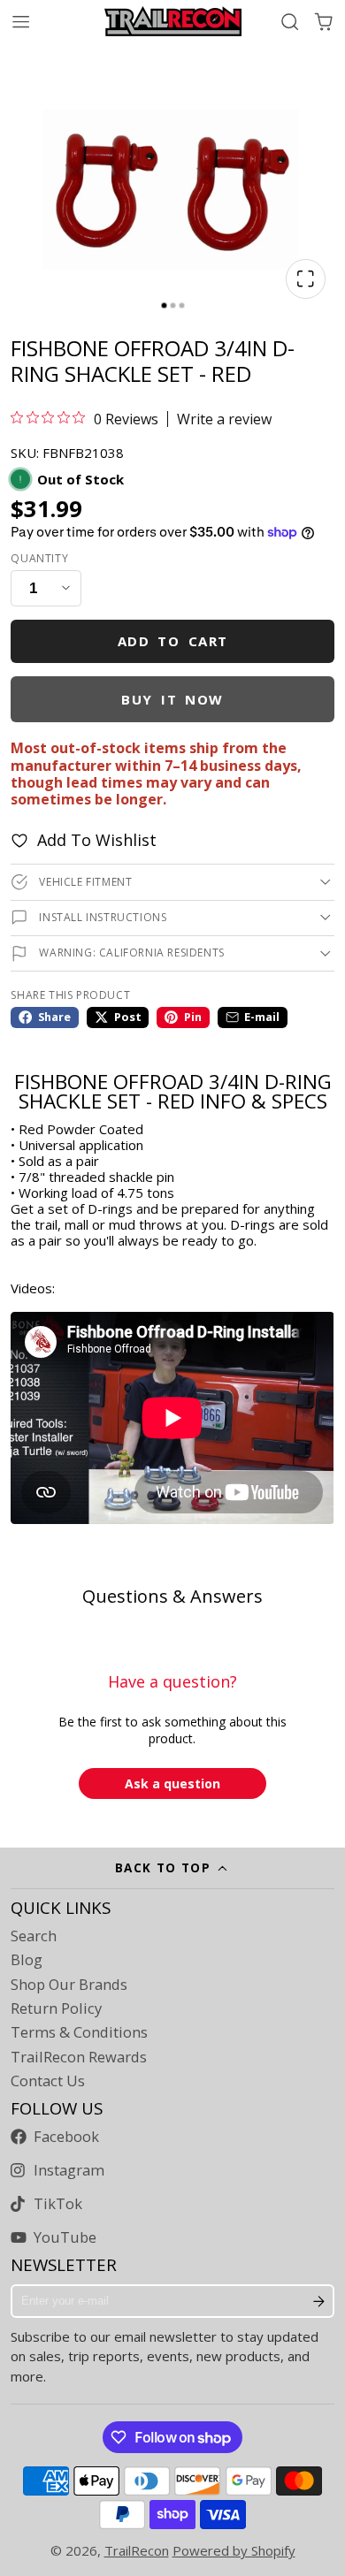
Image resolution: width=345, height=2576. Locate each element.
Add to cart (173, 641)
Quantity (39, 559)
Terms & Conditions (79, 2032)
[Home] (173, 21)
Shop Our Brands (69, 1985)
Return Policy (56, 2008)
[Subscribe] (319, 2301)
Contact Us (48, 2081)
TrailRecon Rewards (79, 2057)
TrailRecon (137, 2550)
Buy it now (172, 699)
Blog (27, 1960)
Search (34, 1936)
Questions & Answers (172, 1596)
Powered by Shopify (234, 2550)
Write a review (224, 419)
